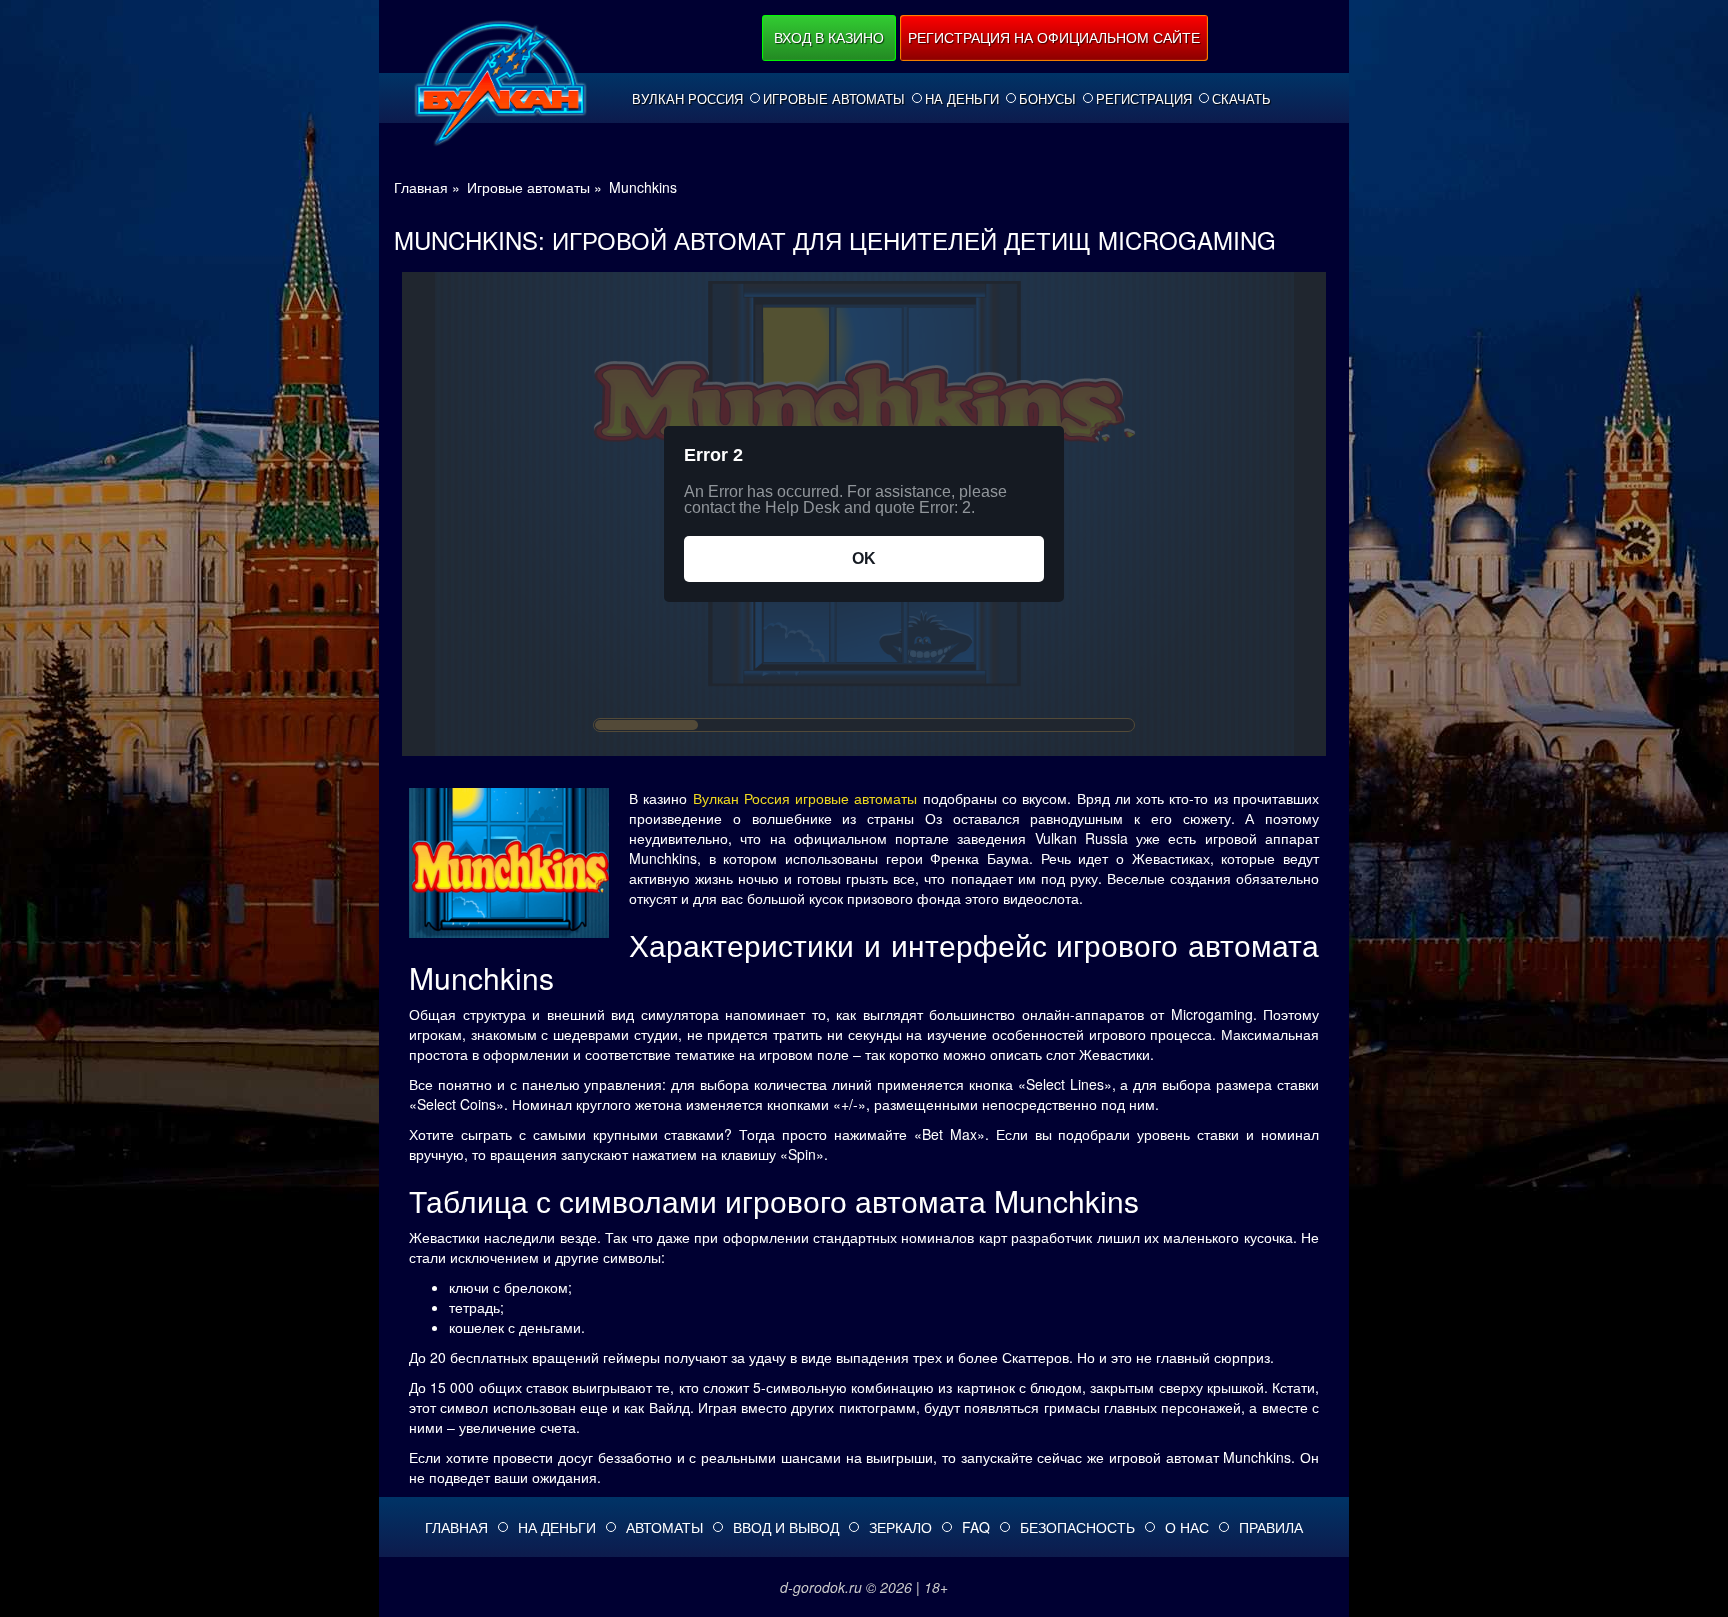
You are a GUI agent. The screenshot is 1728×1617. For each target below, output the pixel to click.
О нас (1187, 1527)
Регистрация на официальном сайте (1054, 37)
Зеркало (900, 1527)
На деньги (962, 99)
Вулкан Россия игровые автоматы (805, 798)
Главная (456, 1527)
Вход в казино (829, 37)
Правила (1271, 1527)
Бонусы (1047, 99)
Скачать (1241, 99)
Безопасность (1077, 1527)
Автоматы (664, 1527)
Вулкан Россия (687, 99)
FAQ (976, 1527)
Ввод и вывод (786, 1527)
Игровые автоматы (834, 99)
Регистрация (1144, 99)
